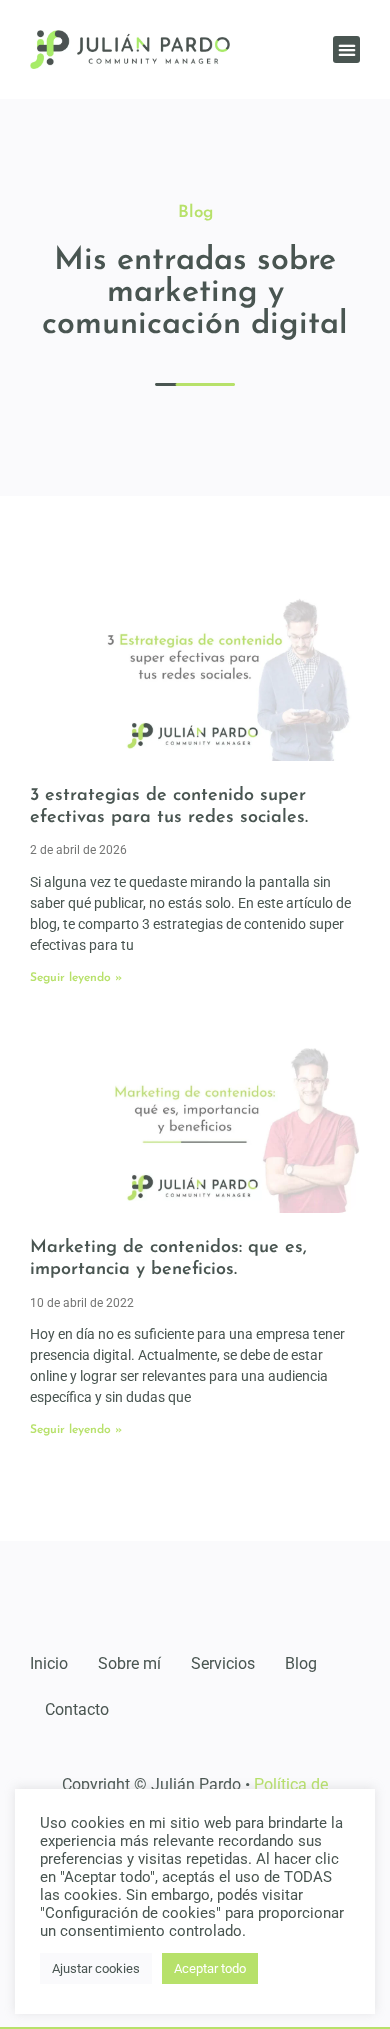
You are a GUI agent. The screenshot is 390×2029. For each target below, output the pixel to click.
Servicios (223, 1663)
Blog (301, 1663)
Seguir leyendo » (76, 978)
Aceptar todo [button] (210, 1968)
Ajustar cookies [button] (96, 1968)
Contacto (77, 1709)
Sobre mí (129, 1663)
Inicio (49, 1663)
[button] (346, 49)
